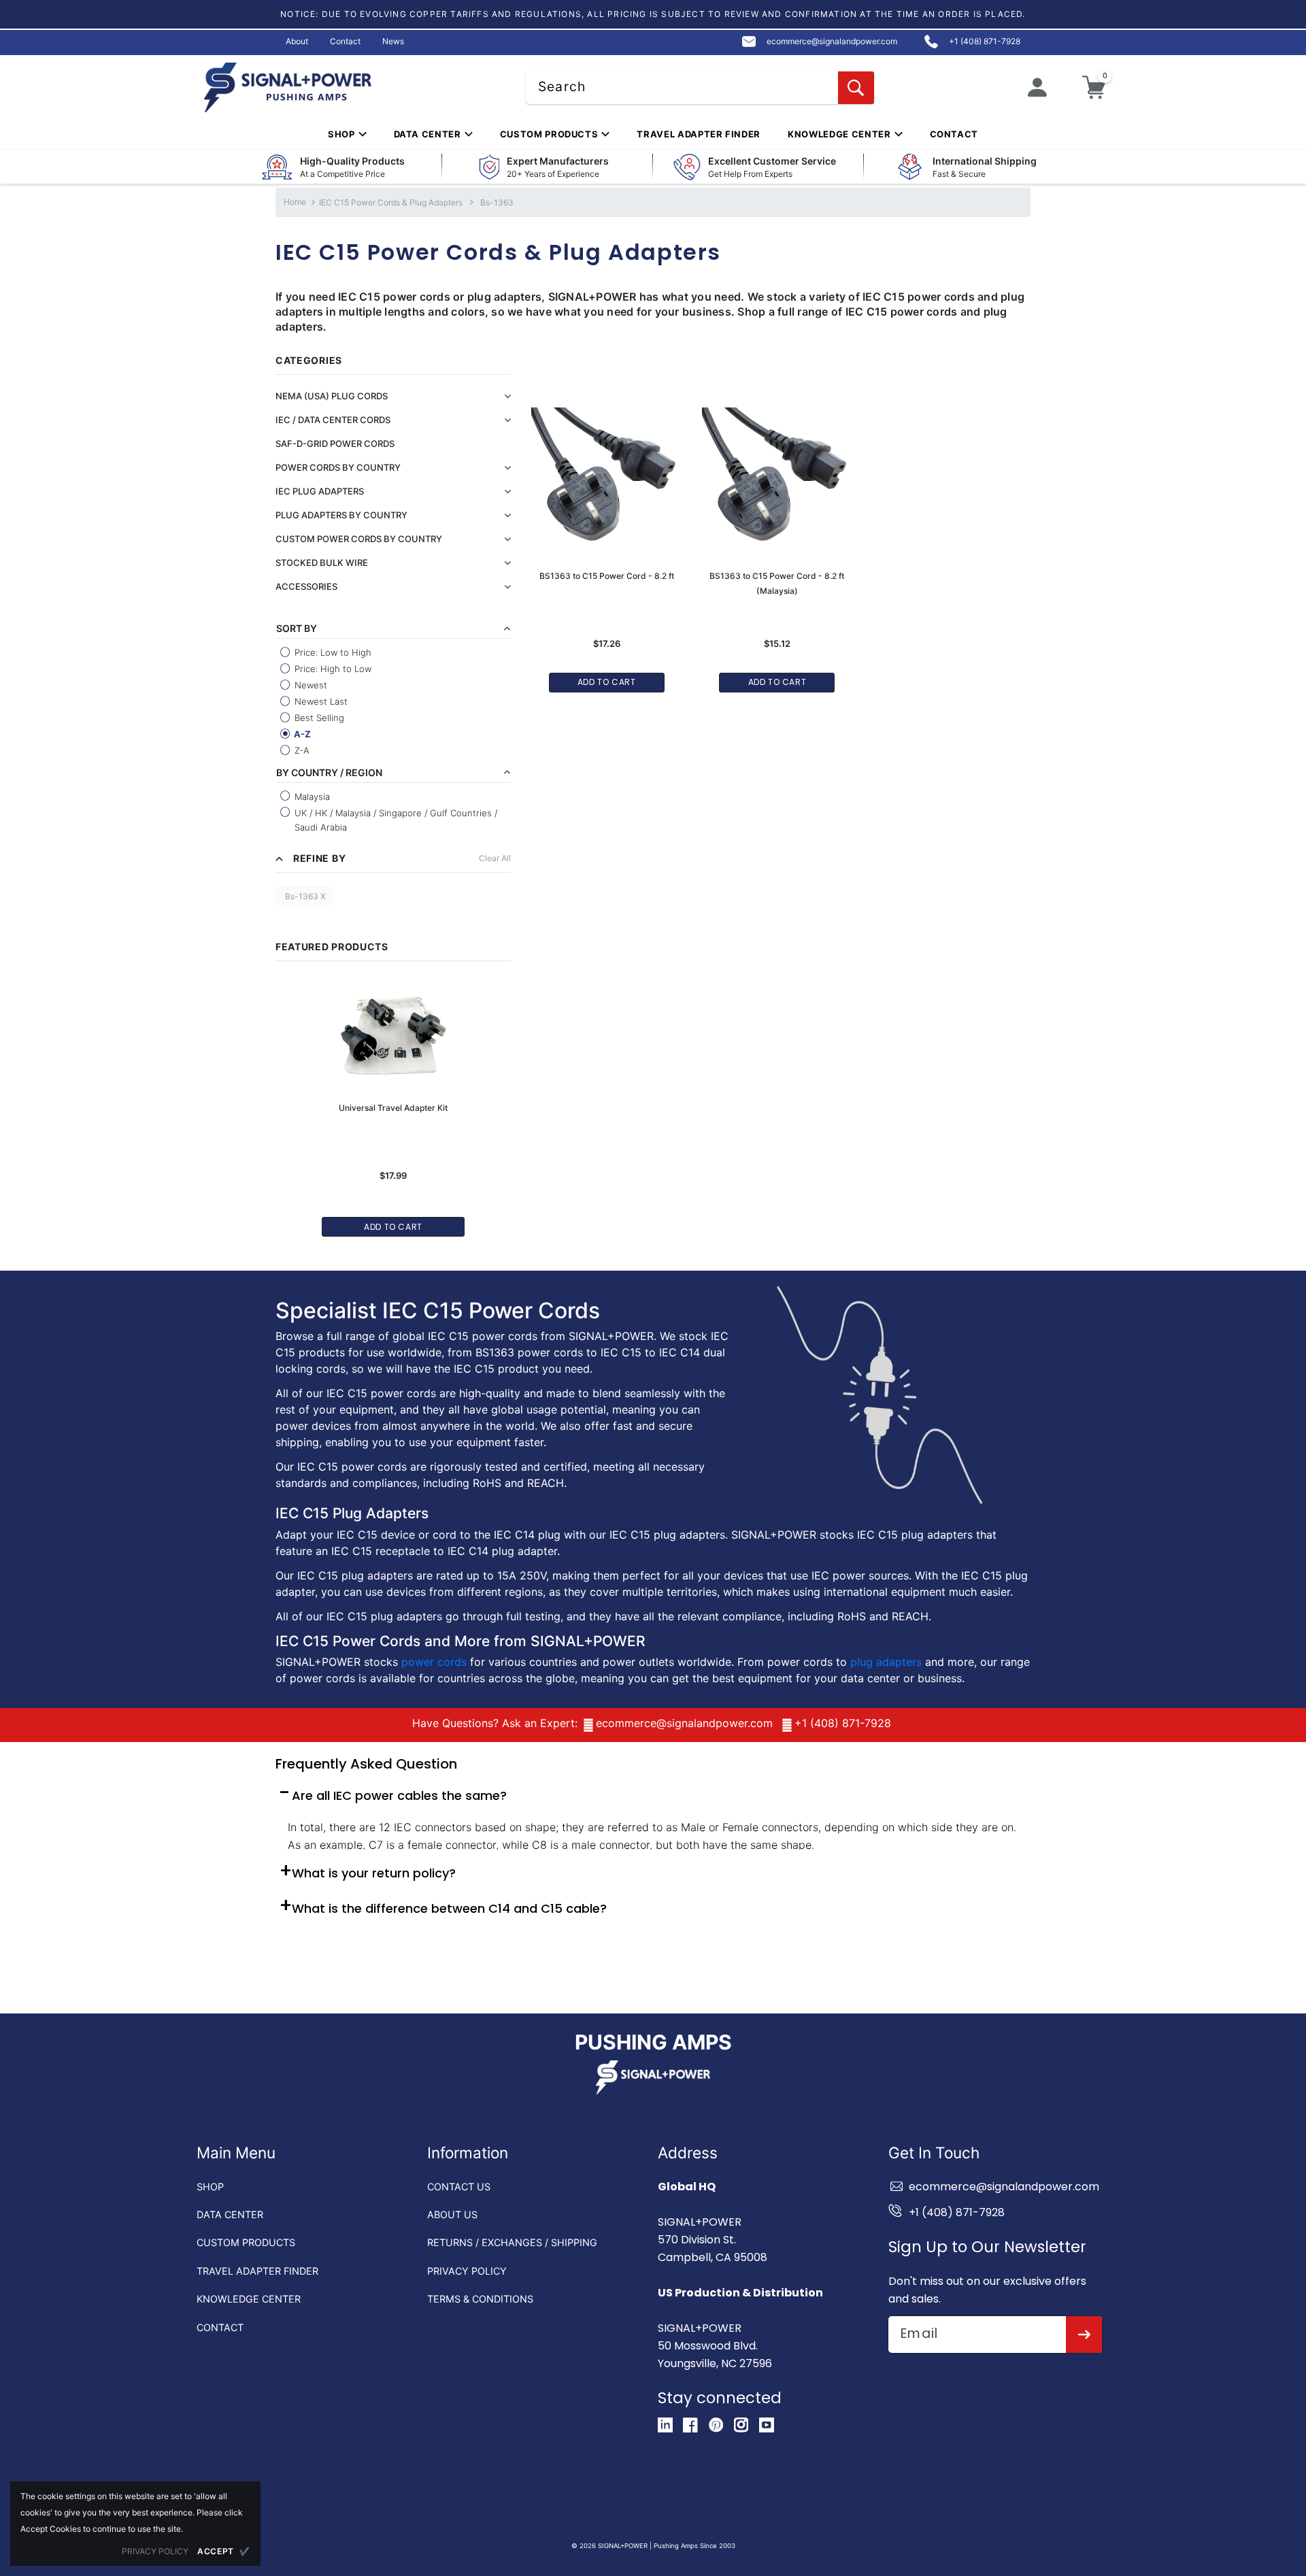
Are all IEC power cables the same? (399, 1795)
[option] (393, 1101)
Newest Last (320, 701)
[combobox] (700, 88)
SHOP (210, 2187)
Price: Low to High (332, 652)
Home (295, 202)
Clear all (495, 858)
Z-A (301, 750)
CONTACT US (459, 2187)
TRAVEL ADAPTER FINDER (257, 2271)
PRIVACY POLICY (467, 2271)
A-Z (301, 734)
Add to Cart (393, 1227)
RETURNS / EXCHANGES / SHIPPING (512, 2242)
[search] (856, 88)
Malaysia (311, 797)
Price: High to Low (332, 669)
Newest (309, 685)
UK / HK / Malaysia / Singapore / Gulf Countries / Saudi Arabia (395, 820)
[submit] (1084, 2335)
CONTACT (220, 2327)
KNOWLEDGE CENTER (249, 2299)
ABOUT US (452, 2214)
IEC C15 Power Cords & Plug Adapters (391, 202)
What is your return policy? (374, 1873)
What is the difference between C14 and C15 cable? (449, 1908)
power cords (434, 1662)
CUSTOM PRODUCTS (246, 2242)
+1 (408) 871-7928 (843, 1723)
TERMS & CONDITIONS (480, 2299)
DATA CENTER (230, 2214)
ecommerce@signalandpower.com (684, 1723)
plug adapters (886, 1662)
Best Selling (318, 718)
